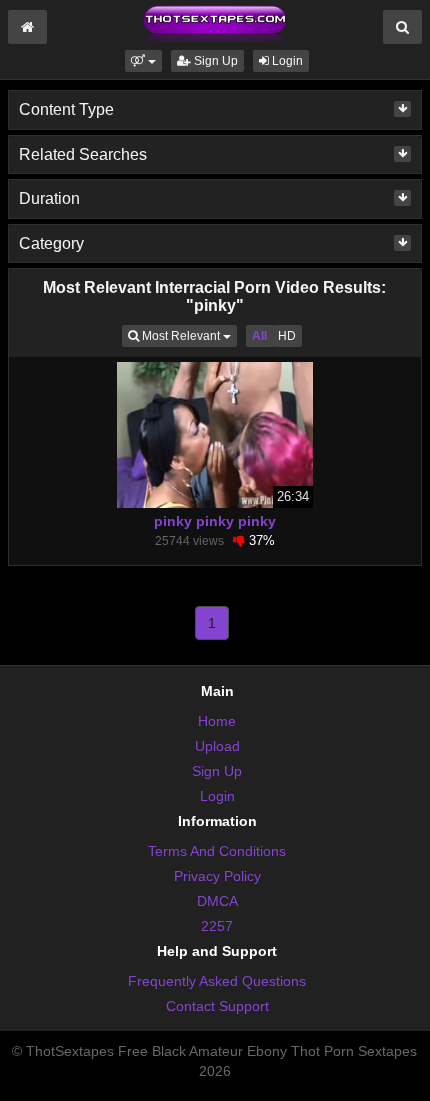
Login (286, 61)
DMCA (217, 901)
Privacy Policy (217, 876)
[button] (143, 61)
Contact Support (217, 1006)
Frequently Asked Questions (217, 981)
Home (217, 721)
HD (287, 336)
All (259, 336)
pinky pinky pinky (215, 521)
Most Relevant (188, 335)
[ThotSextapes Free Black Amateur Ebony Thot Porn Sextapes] (215, 24)
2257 (217, 926)
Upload (217, 746)
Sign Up (214, 61)
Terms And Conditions (217, 851)
